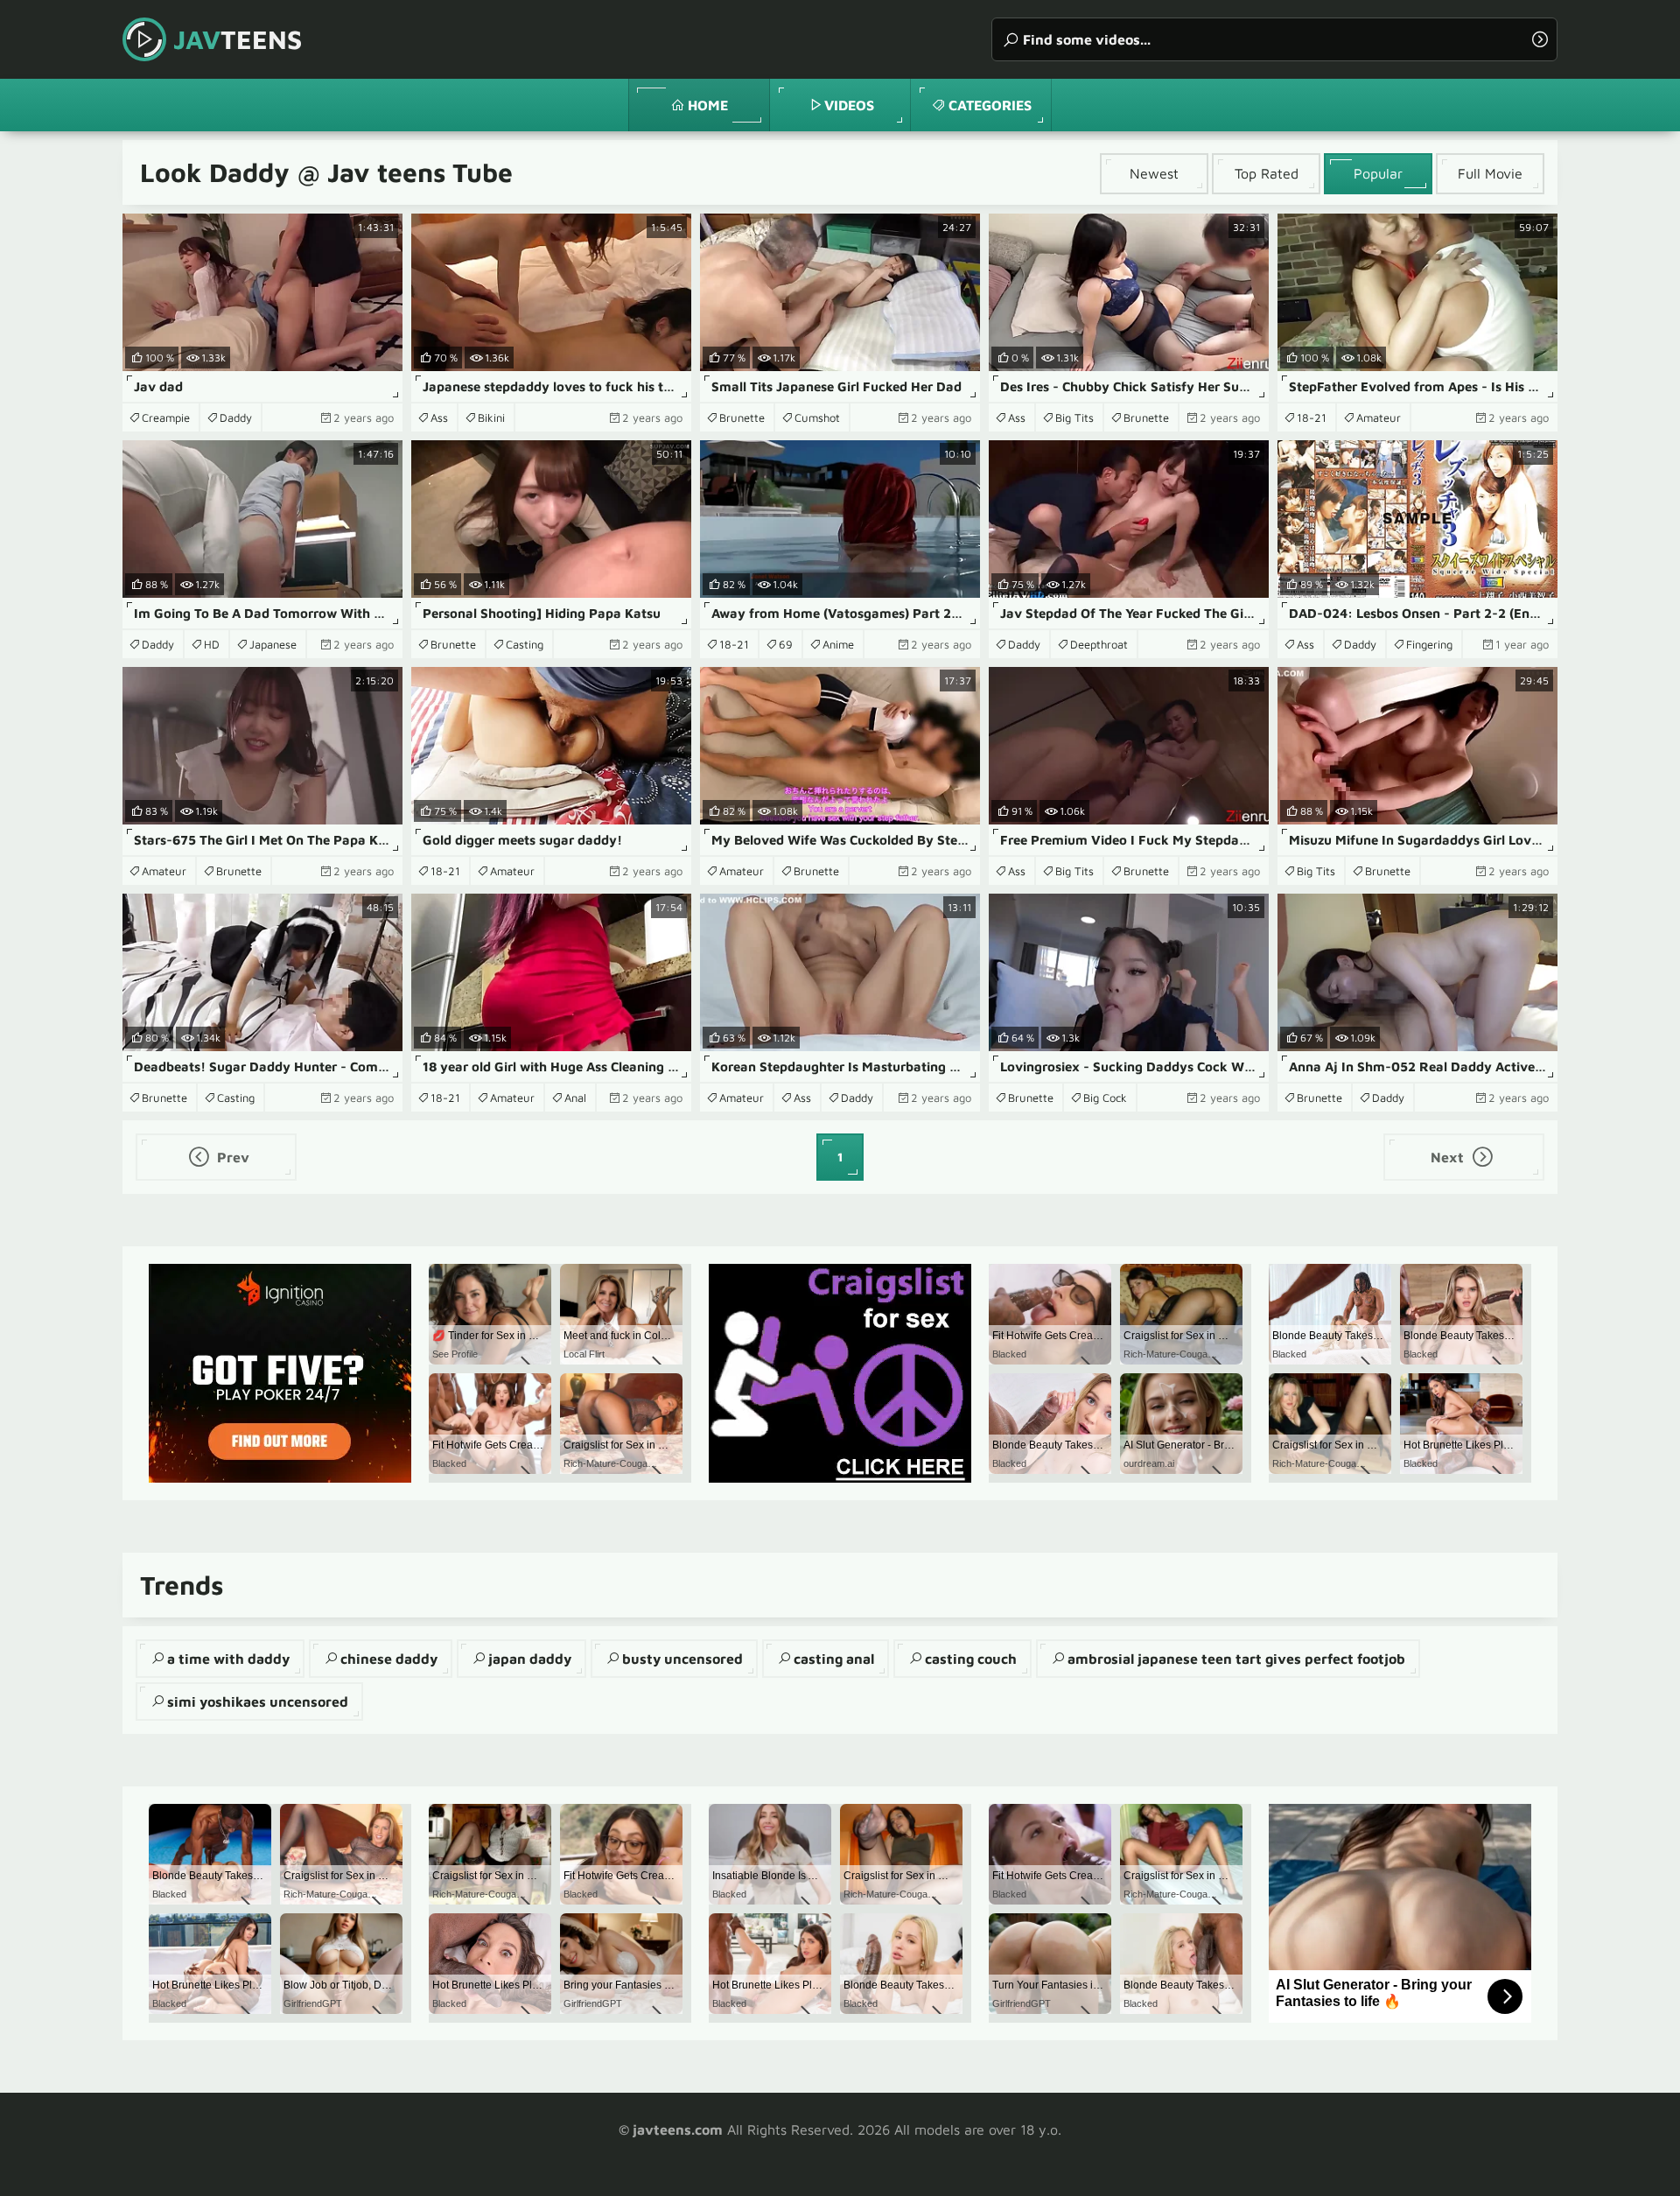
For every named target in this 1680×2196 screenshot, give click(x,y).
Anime (838, 644)
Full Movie (1490, 173)
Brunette (742, 417)
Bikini (491, 417)
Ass (439, 417)
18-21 (1312, 417)
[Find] (1540, 39)
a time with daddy (228, 1659)
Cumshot (817, 417)
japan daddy (530, 1659)
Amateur (1379, 417)
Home (708, 105)
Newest (1154, 173)
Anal (575, 1098)
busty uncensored (682, 1659)
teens (238, 39)
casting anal (834, 1659)
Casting (525, 644)
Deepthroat (1099, 644)
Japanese (273, 644)
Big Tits (1074, 417)
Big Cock (1105, 1098)
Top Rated (1267, 173)
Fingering (1429, 644)
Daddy (236, 417)
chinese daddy (389, 1659)
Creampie (166, 417)
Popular (1378, 173)
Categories (990, 105)
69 (786, 644)
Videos (849, 105)
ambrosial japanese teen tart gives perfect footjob (1236, 1659)
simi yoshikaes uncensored (258, 1701)
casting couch (971, 1659)
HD (212, 644)
